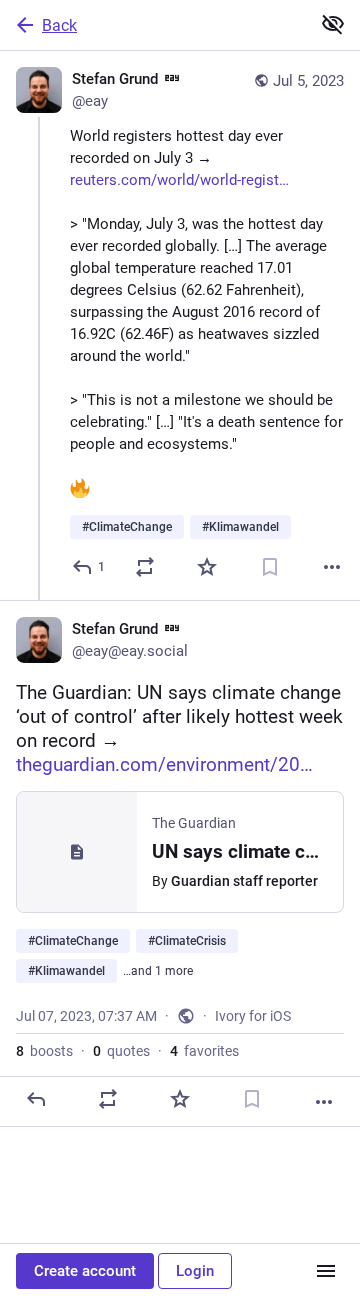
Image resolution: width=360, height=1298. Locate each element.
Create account (85, 1271)
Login (195, 1271)
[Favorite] (207, 567)
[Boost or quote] (145, 567)
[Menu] (326, 1271)
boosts (44, 1051)
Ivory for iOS (253, 1016)
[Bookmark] (270, 567)
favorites (204, 1051)
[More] (332, 567)
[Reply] (36, 1099)
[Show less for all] (333, 24)
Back (59, 25)
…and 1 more (158, 971)
